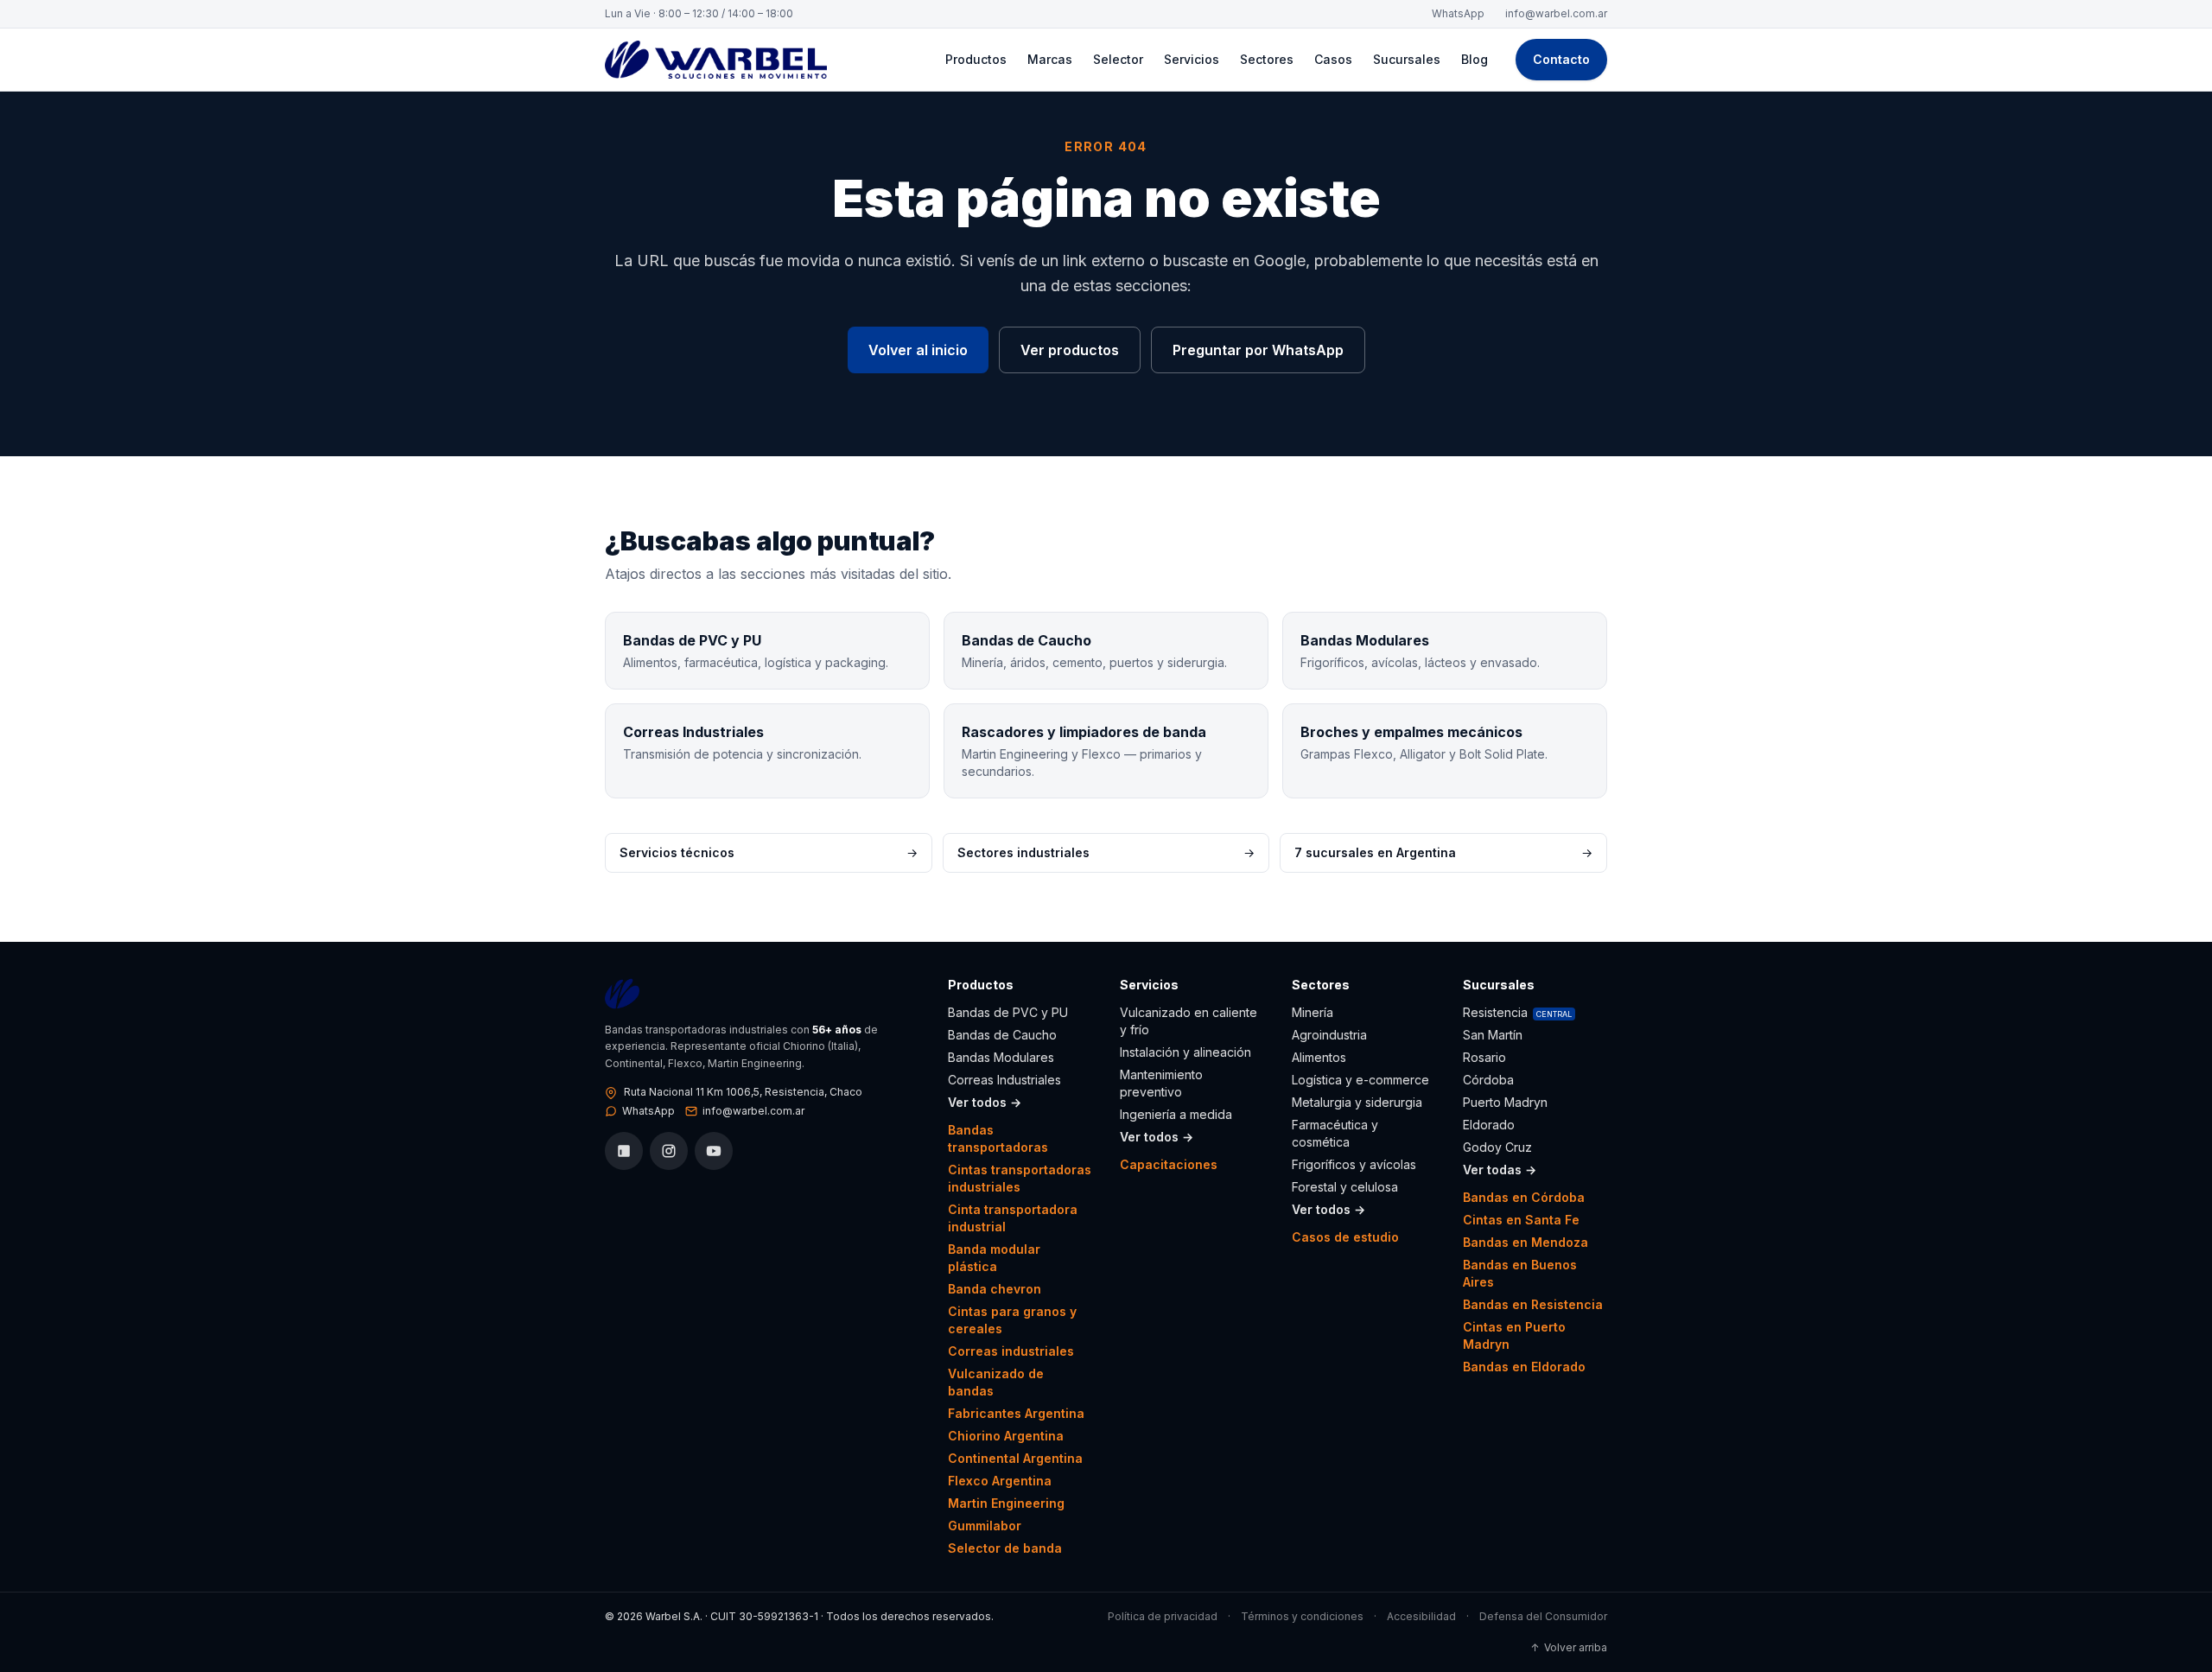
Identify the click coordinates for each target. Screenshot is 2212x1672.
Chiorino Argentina (1006, 1436)
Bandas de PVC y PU (1008, 1012)
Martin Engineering (1006, 1503)
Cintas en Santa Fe (1521, 1220)
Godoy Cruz (1497, 1147)
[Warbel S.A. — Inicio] (716, 60)
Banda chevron (995, 1289)
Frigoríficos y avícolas (1354, 1164)
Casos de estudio (1345, 1237)
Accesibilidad (1421, 1616)
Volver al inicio (918, 350)
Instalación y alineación (1185, 1052)
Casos (1333, 59)
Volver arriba (1569, 1647)
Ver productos (1070, 350)
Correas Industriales (1004, 1080)
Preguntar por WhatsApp (1258, 350)
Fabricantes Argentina (1016, 1413)
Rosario (1484, 1057)
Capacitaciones (1169, 1164)
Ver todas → (1500, 1170)
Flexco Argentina (1000, 1481)
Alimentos (1319, 1057)
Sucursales (1407, 59)
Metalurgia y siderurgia (1357, 1102)
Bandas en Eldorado (1524, 1367)
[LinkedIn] (624, 1151)
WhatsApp (1458, 13)
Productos (976, 59)
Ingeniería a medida (1176, 1114)
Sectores (1267, 59)
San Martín (1493, 1035)
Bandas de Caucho (1002, 1035)
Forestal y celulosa (1345, 1187)
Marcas (1050, 59)
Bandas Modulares (1001, 1057)
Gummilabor (985, 1526)
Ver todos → (985, 1102)
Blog (1475, 59)
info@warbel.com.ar (1556, 13)
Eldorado (1489, 1125)
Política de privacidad (1163, 1616)
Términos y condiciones (1302, 1616)
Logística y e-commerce (1360, 1080)
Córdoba (1488, 1080)
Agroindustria (1329, 1035)
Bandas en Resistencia (1533, 1304)
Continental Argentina (1015, 1458)
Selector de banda (1005, 1548)
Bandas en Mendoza (1526, 1242)
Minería (1313, 1012)
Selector (1118, 59)
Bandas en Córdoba (1524, 1197)
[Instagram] (669, 1151)
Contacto (1561, 59)
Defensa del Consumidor (1543, 1616)
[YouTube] (714, 1151)
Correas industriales (1011, 1351)
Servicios (1192, 59)
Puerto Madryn (1505, 1102)
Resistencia (1517, 1012)
